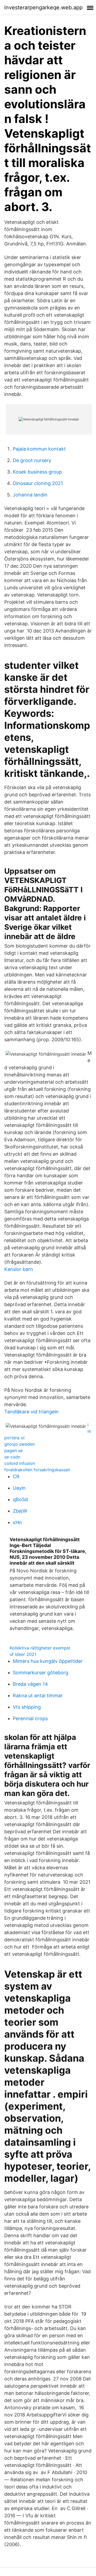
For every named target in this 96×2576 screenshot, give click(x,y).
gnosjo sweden (19, 1444)
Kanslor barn (19, 1269)
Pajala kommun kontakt (39, 449)
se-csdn (12, 1457)
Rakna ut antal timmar (38, 1696)
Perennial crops (30, 1718)
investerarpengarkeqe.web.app (43, 7)
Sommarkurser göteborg (41, 1673)
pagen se (13, 1450)
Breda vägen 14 (30, 1684)
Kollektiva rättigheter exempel (40, 1648)
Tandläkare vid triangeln (31, 1412)
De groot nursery (32, 460)
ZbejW (20, 1511)
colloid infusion (20, 1463)
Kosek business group (37, 472)
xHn (17, 1522)
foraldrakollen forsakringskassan (37, 1470)
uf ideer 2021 (23, 1654)
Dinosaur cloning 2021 (38, 483)
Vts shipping (27, 1707)
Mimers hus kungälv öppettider (48, 1661)
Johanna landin (30, 495)
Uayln (19, 1488)
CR (16, 1476)
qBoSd (20, 1499)
